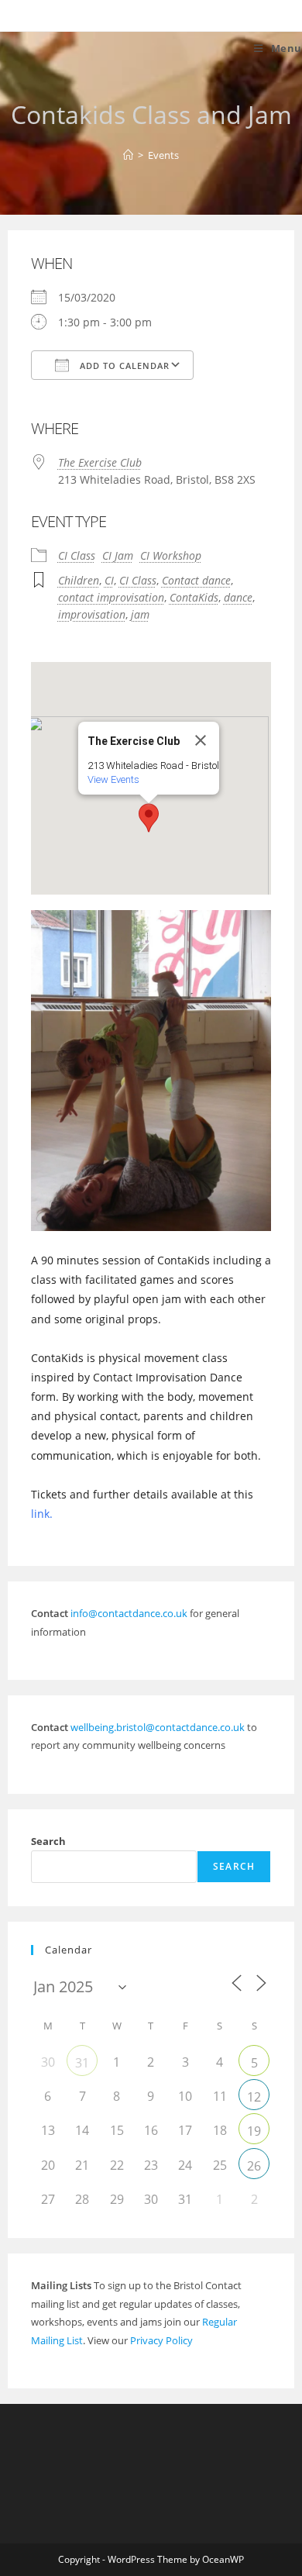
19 (254, 2131)
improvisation (92, 614)
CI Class (77, 555)
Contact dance (196, 580)
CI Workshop (171, 555)
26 (254, 2166)
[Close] (201, 740)
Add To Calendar (123, 366)
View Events (113, 779)
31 (82, 2063)
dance (238, 597)
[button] (149, 818)
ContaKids (194, 597)
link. (42, 1514)
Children (79, 580)
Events (163, 155)
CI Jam (118, 555)
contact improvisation (111, 597)
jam (140, 614)
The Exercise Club (100, 462)
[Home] (128, 155)
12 (254, 2097)
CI (109, 580)
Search (48, 1841)
